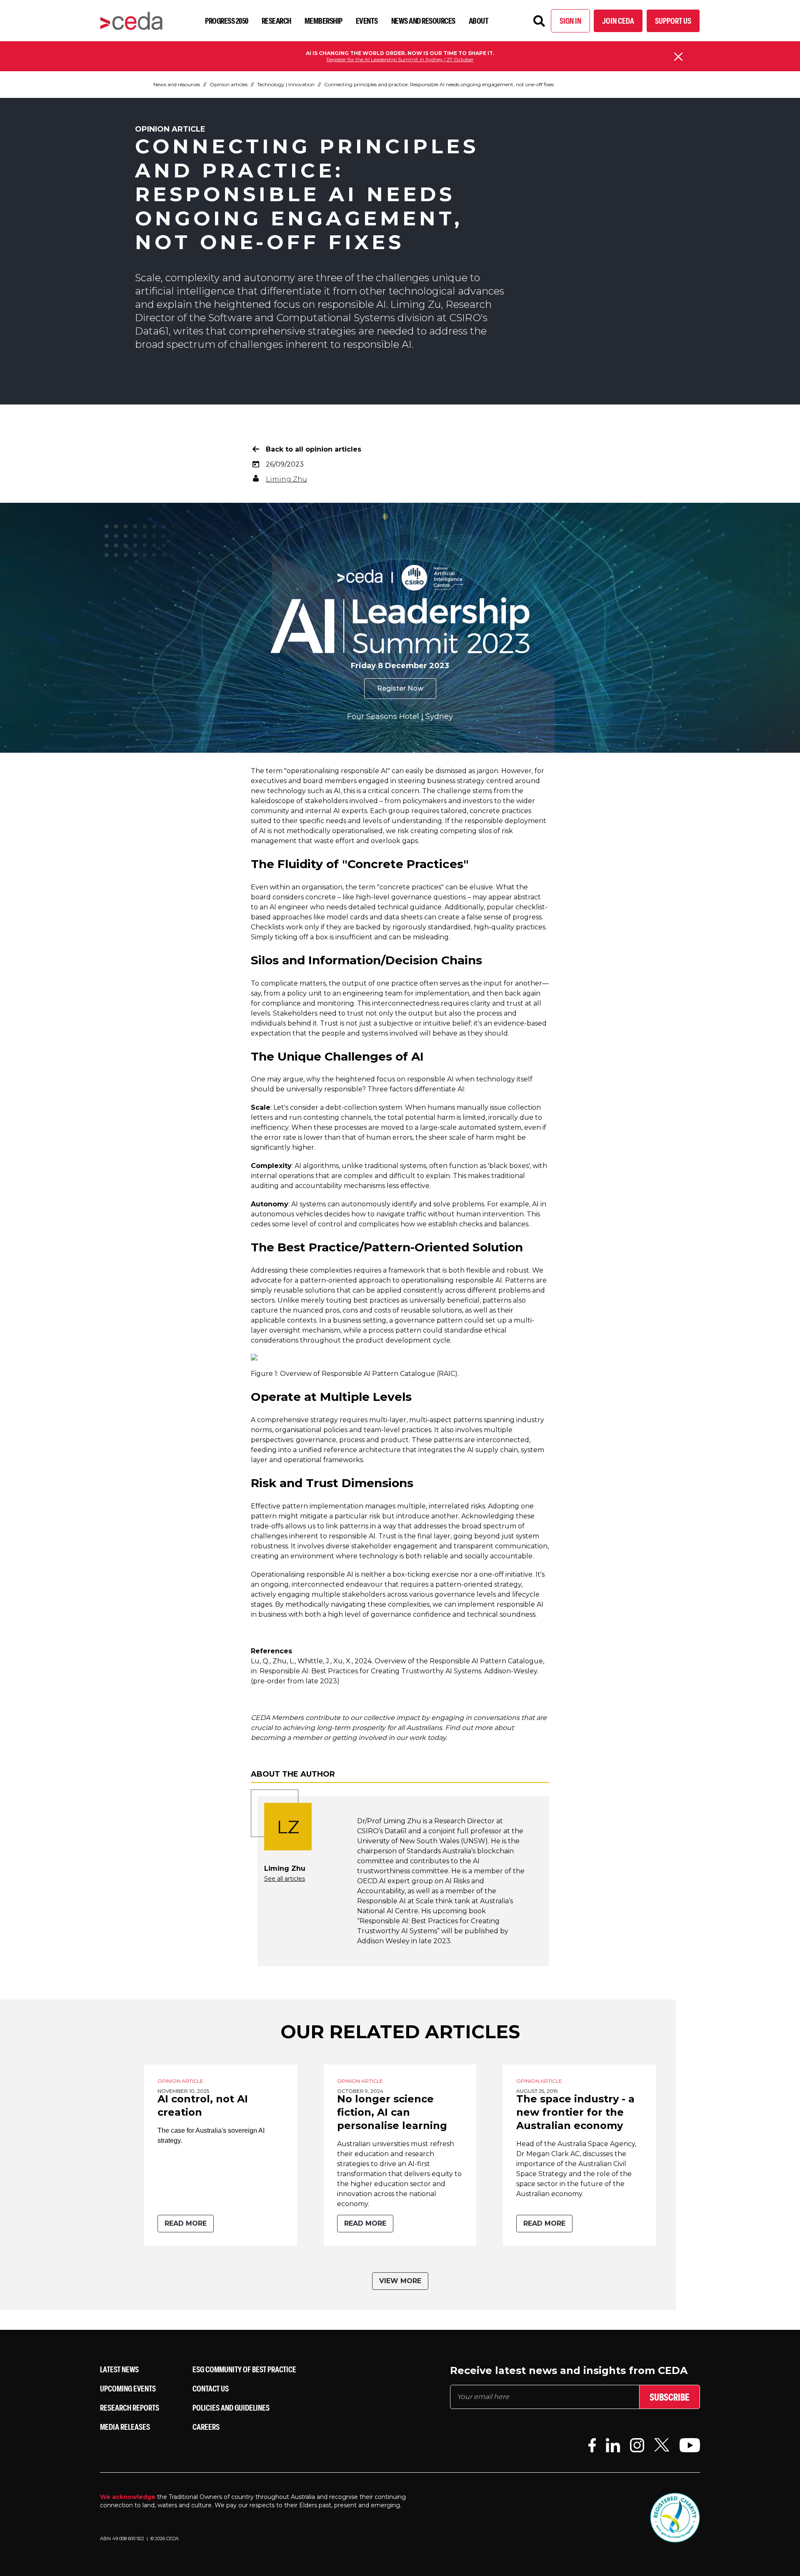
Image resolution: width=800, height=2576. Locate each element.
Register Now (400, 688)
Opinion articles (229, 84)
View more (400, 2281)
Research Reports (130, 2408)
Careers (206, 2427)
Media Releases (125, 2427)
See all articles (285, 1879)
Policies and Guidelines (231, 2408)
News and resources (423, 21)
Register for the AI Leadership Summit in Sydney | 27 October (400, 59)
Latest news (119, 2369)
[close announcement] (678, 57)
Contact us (211, 2388)
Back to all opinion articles (314, 449)
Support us (673, 21)
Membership (324, 21)
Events (367, 21)
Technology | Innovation (286, 84)
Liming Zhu (286, 479)
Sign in (570, 21)
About (479, 21)
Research (276, 21)
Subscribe (670, 2397)
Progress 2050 (227, 21)
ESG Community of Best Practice (244, 2369)
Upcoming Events (128, 2388)
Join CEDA (618, 21)
